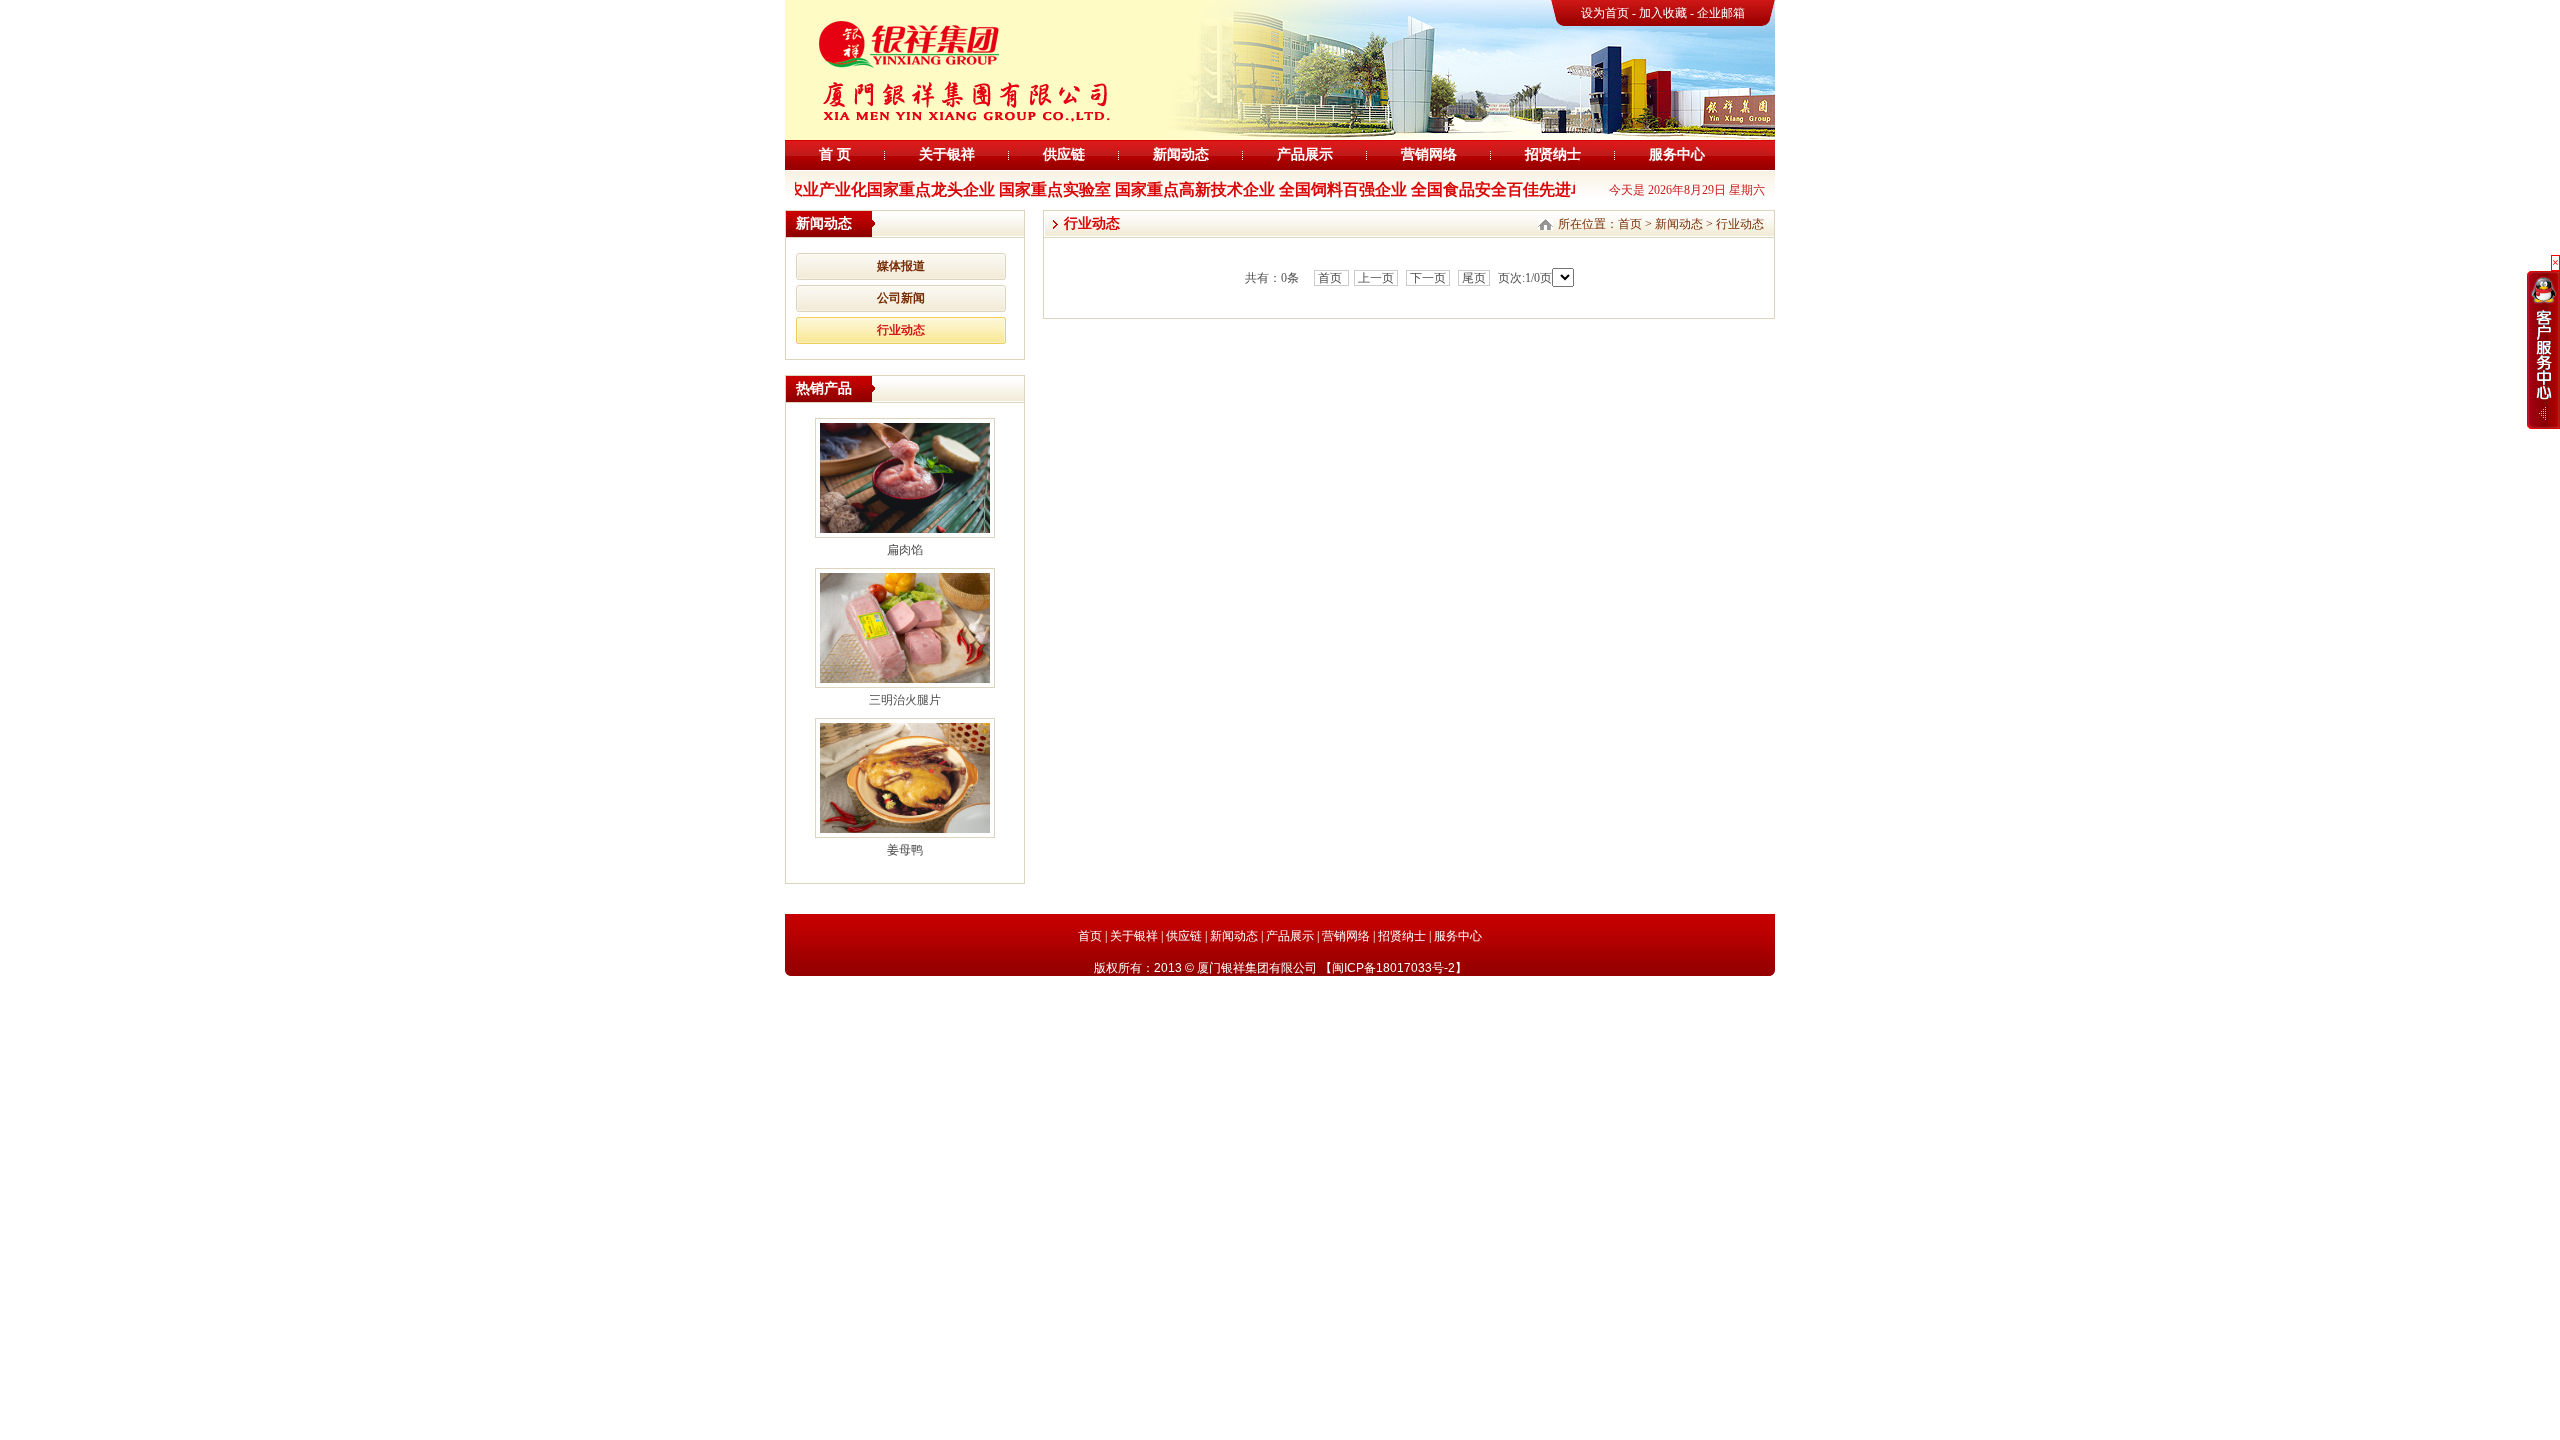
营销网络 (1429, 154)
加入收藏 (1664, 13)
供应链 (1064, 154)
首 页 (835, 154)
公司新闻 (901, 298)
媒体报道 (901, 266)
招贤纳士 (1553, 154)
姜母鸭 (905, 850)
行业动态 (901, 330)
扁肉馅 (905, 550)
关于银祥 (947, 154)
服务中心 (1677, 154)
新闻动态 (1181, 154)
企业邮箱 (1721, 13)
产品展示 (1305, 154)
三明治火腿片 (905, 700)
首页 (1630, 224)
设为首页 (1605, 13)
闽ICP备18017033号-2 (1393, 968)
